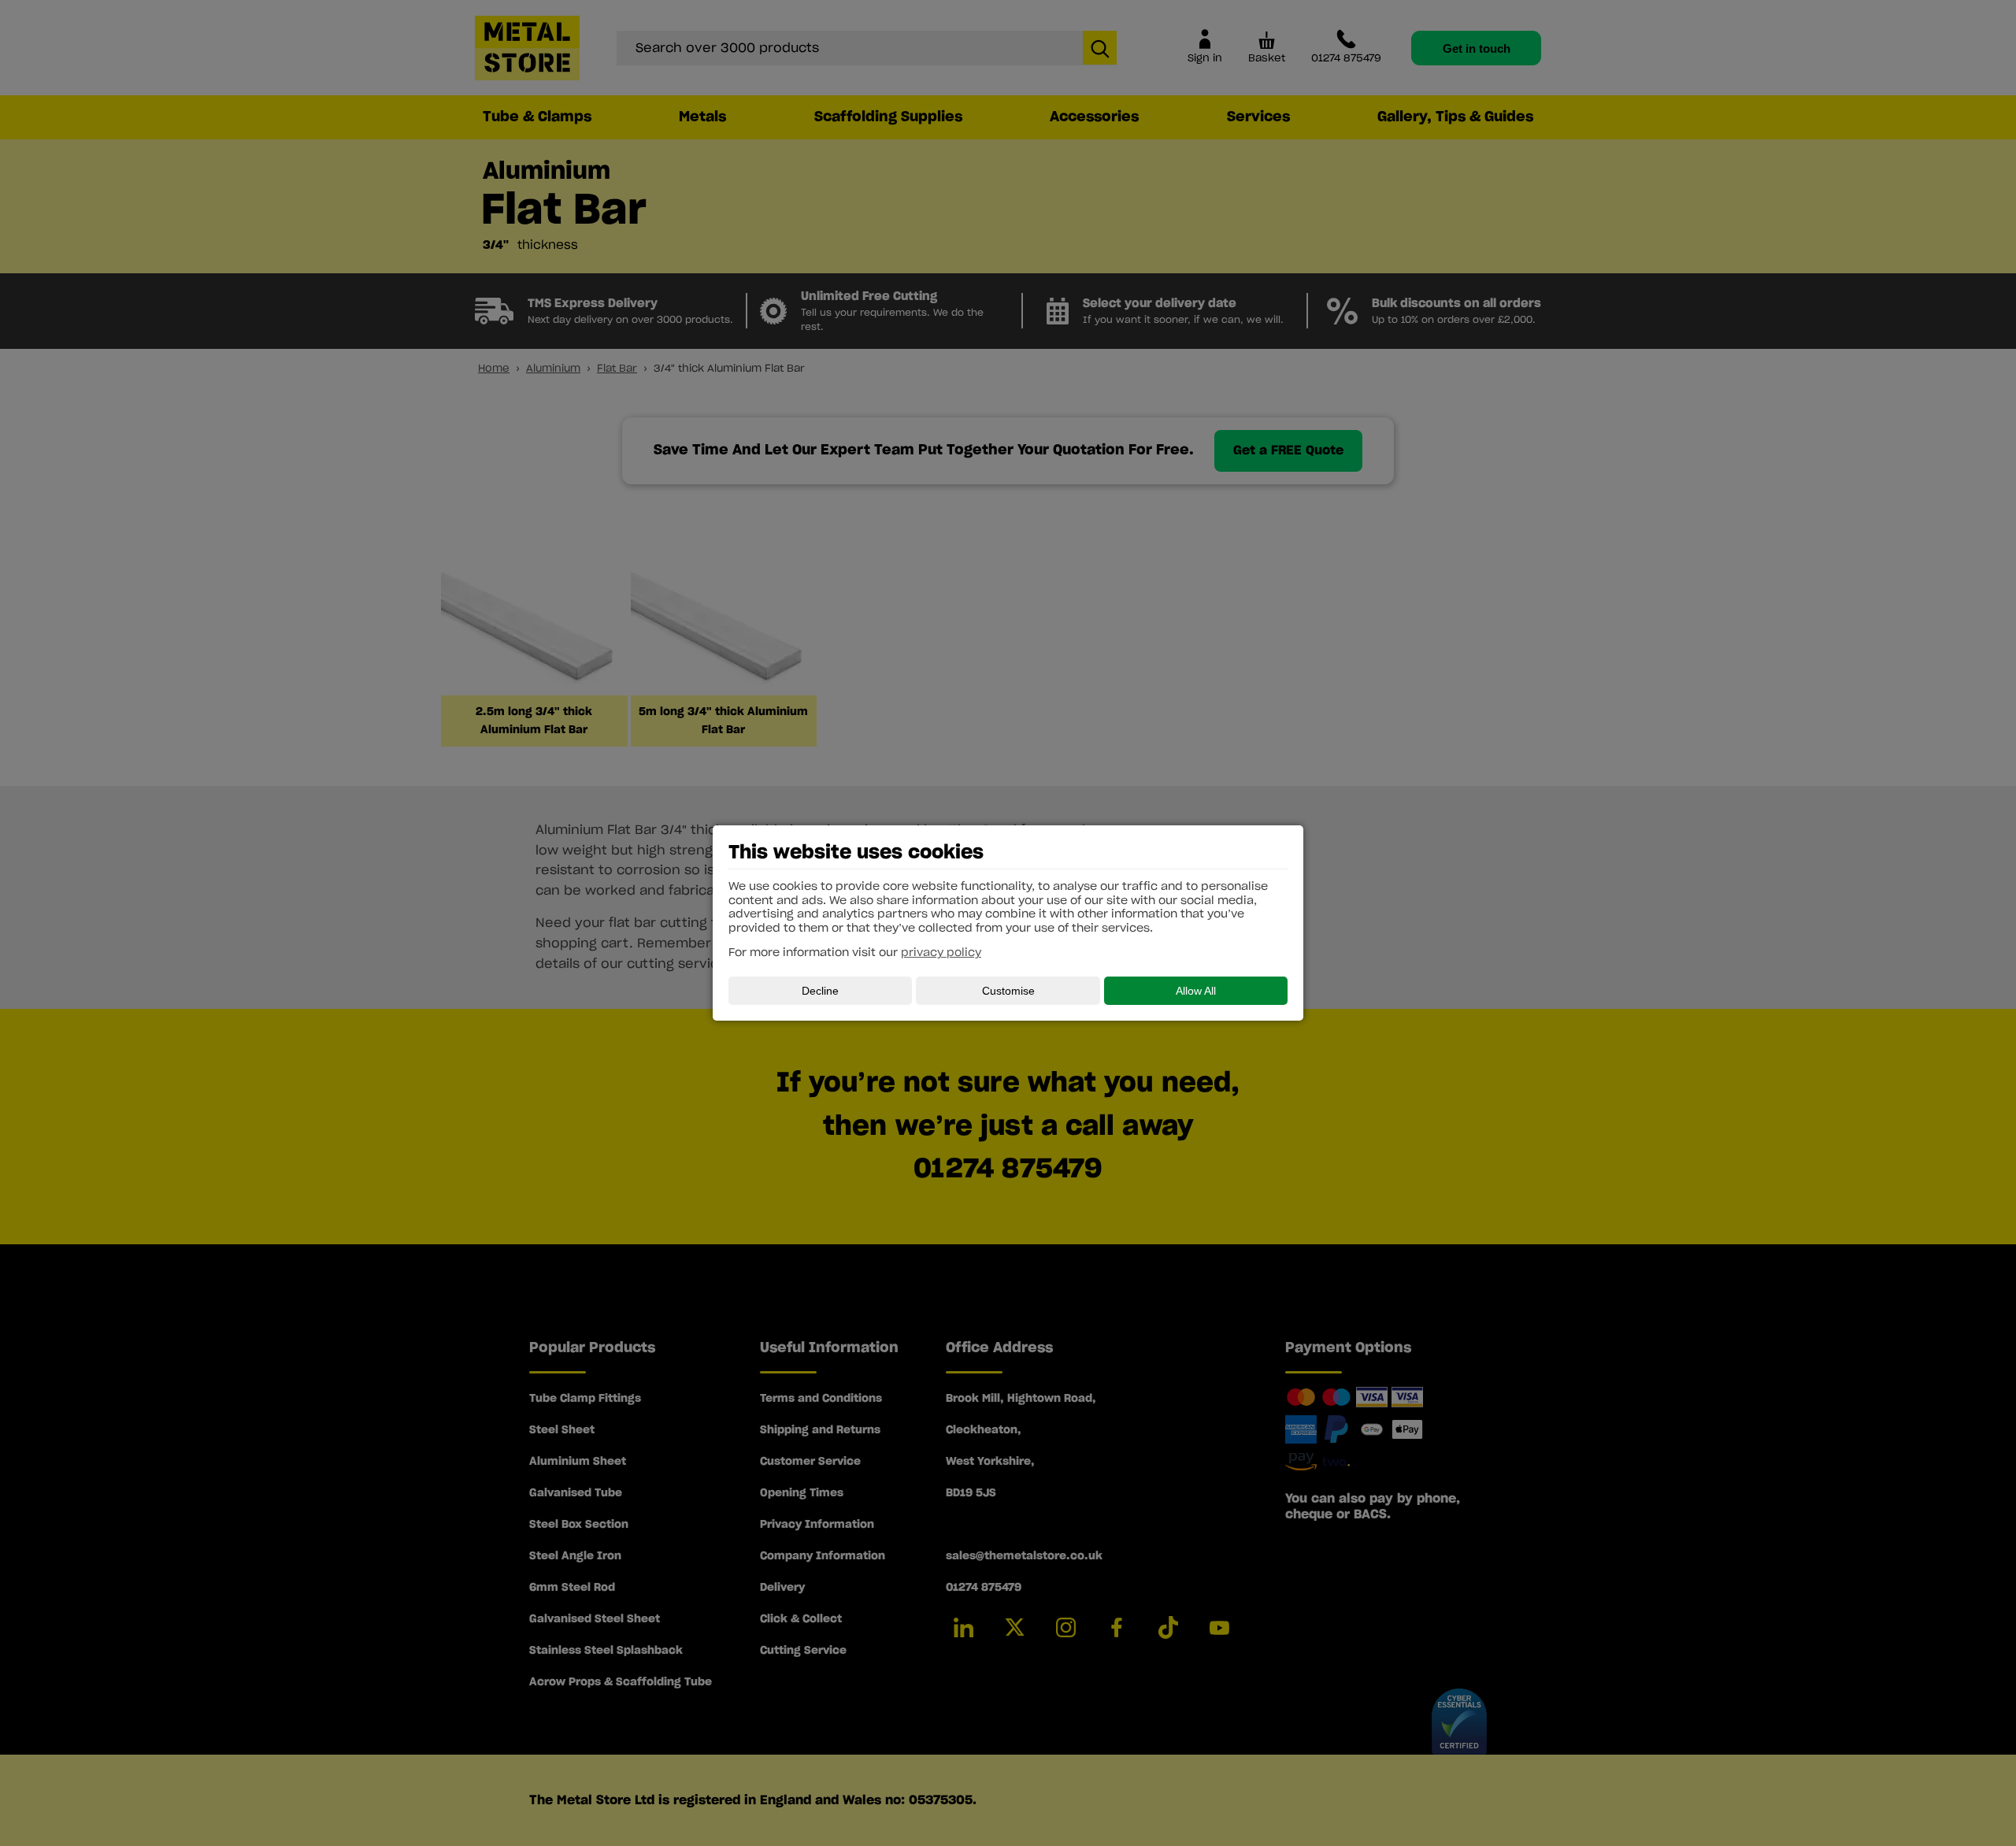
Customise (1008, 991)
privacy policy (941, 953)
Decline (820, 991)
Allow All (1196, 991)
